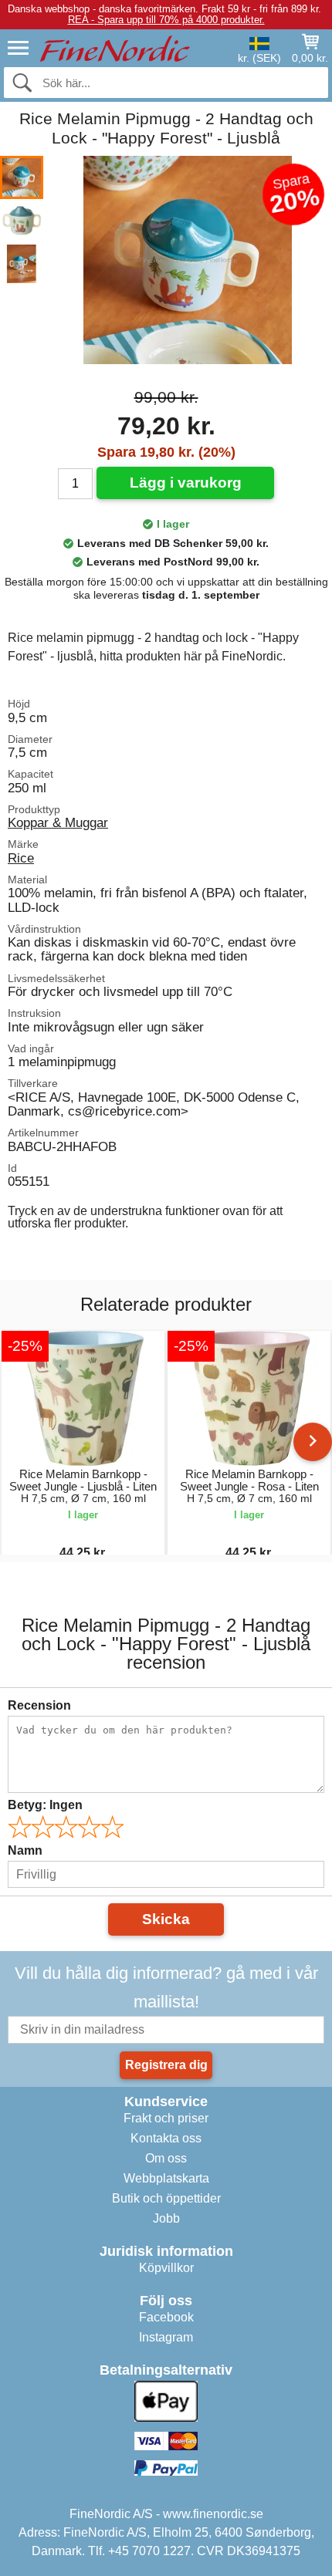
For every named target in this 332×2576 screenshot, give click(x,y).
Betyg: (45, 1805)
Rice (21, 858)
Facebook (166, 2317)
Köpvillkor (166, 2268)
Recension (39, 1705)
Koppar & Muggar (58, 822)
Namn (25, 1850)
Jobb (166, 2218)
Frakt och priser (166, 2118)
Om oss (166, 2158)
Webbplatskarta (166, 2178)
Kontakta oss (166, 2138)
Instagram (166, 2337)
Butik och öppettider (166, 2198)
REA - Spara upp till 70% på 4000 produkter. (166, 20)
